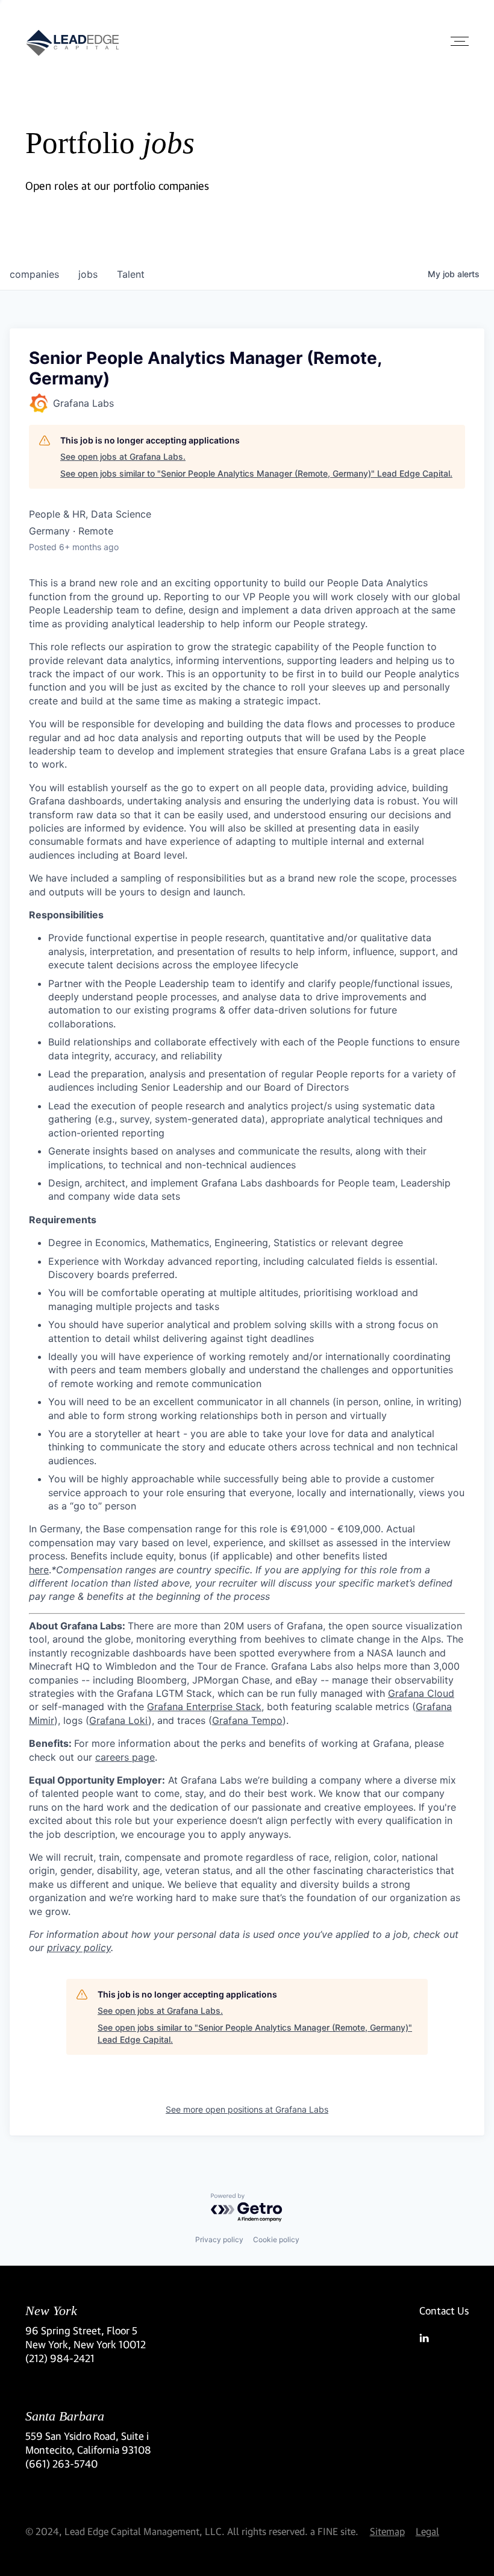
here (39, 1570)
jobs (88, 274)
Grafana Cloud (421, 1693)
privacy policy (79, 1948)
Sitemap (387, 2531)
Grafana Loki (119, 1720)
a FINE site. (334, 2531)
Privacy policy (219, 2239)
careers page (125, 1757)
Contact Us (444, 2311)
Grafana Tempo (247, 1720)
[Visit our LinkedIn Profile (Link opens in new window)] (444, 2338)
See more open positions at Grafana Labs (247, 2109)
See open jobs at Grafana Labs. (123, 456)
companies (34, 274)
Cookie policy (276, 2239)
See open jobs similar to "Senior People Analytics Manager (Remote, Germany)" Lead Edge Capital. (256, 473)
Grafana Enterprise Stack (204, 1706)
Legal (427, 2531)
